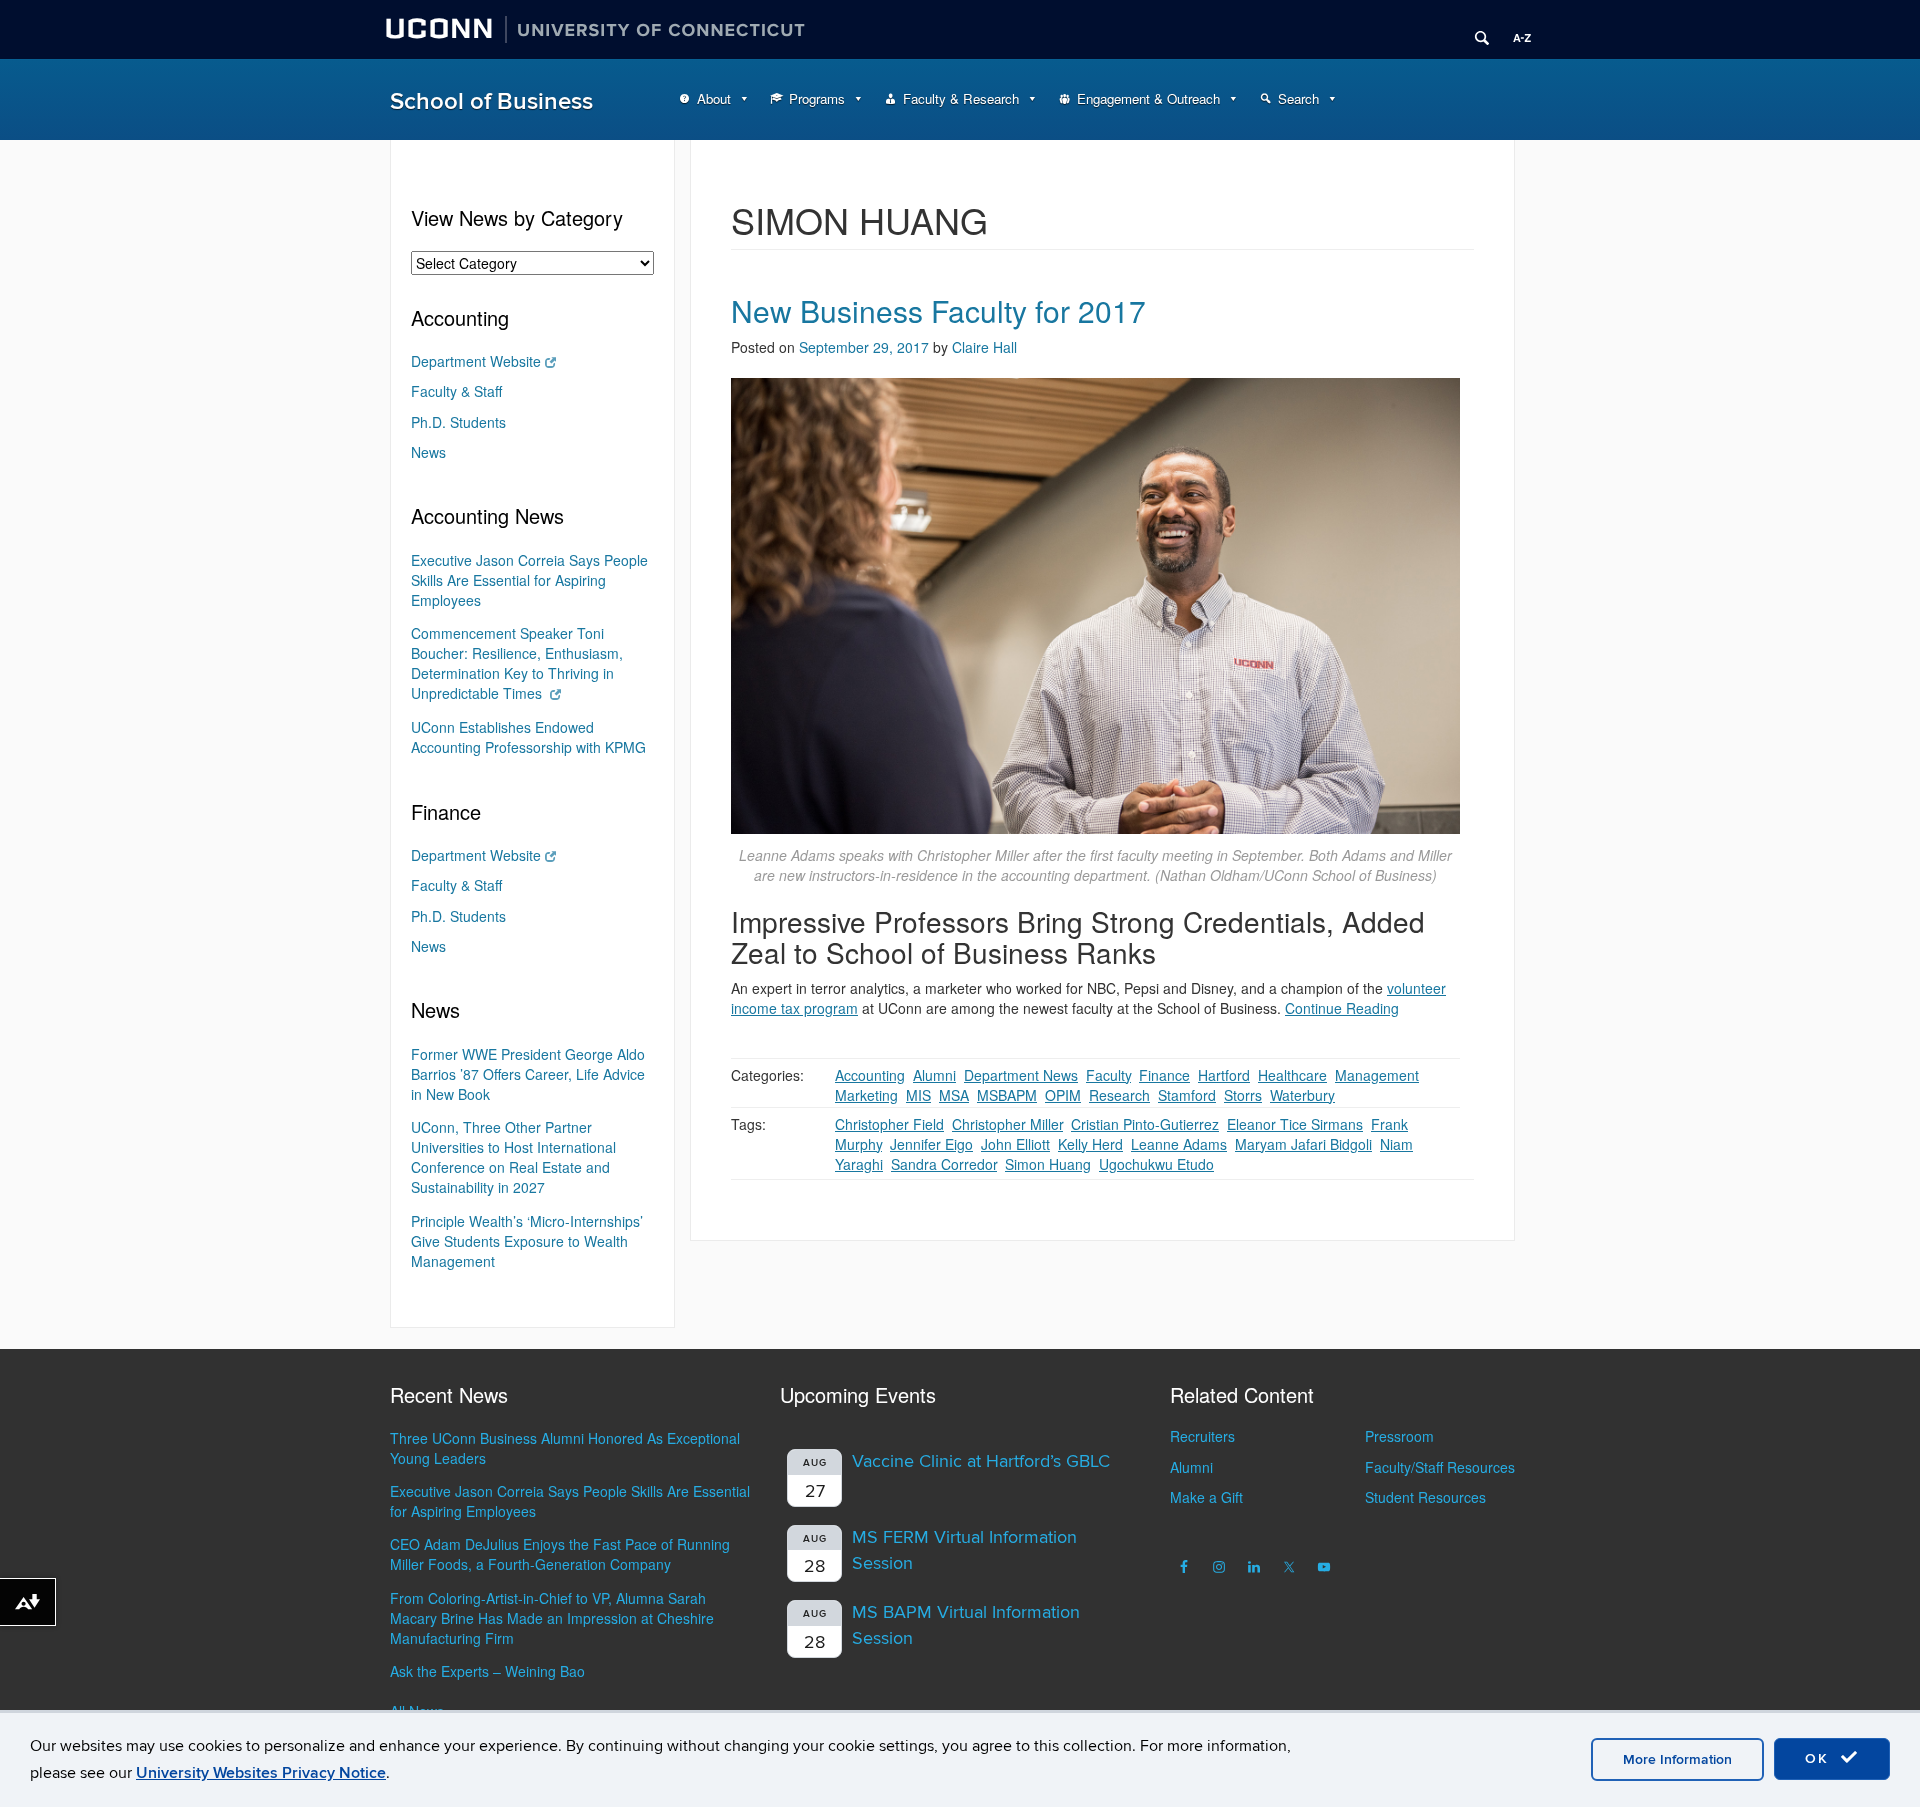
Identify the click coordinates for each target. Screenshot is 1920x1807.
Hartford (1224, 1075)
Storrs (1243, 1095)
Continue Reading (1342, 1008)
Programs (817, 98)
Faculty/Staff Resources (1440, 1467)
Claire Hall (984, 347)
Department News (1021, 1075)
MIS (918, 1095)
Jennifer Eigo (931, 1144)
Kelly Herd (1090, 1144)
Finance (1164, 1075)
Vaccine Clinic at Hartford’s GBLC (981, 1461)
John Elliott (1015, 1144)
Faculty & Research (961, 98)
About (714, 98)
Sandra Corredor (944, 1164)
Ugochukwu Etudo (1156, 1164)
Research (1119, 1095)
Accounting (870, 1075)
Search (1298, 98)
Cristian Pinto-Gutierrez (1145, 1124)
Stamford (1187, 1095)
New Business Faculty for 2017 (938, 310)
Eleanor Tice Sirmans (1295, 1124)
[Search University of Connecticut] (1475, 30)
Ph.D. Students (458, 422)
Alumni (934, 1075)
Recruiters (1202, 1436)
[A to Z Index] (1515, 30)
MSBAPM (1007, 1095)
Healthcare (1292, 1075)
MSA (954, 1095)
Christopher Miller (1007, 1124)
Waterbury (1302, 1095)
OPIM (1063, 1095)
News (428, 452)
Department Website (476, 361)
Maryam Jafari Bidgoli (1303, 1144)
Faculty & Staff (456, 391)
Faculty (1108, 1075)
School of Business (491, 101)
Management (1377, 1075)
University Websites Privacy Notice (261, 1773)
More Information (1677, 1759)
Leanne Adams (1179, 1144)
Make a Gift (1206, 1497)
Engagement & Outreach (1148, 98)
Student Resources (1425, 1497)
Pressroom (1399, 1436)
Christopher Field (889, 1124)
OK (1820, 1758)
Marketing (866, 1095)
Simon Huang (1048, 1164)
